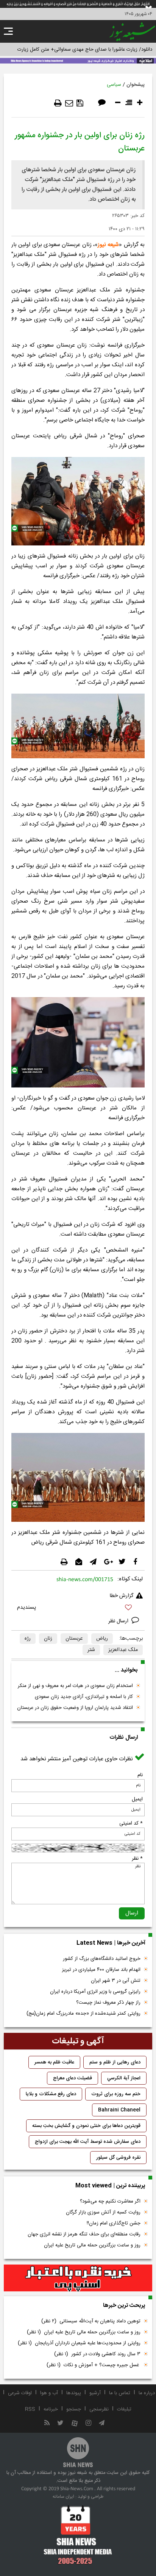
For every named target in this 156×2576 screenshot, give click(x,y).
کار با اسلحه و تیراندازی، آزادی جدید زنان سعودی (84, 1697)
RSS (30, 2409)
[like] (78, 1609)
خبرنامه (51, 2409)
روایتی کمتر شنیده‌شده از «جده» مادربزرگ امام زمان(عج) (83, 2014)
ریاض (102, 1639)
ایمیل (137, 1799)
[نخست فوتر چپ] (78, 2535)
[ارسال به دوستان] (69, 103)
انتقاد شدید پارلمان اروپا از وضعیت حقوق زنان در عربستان (75, 1708)
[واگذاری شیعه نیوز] (78, 60)
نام (140, 1775)
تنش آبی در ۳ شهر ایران (116, 1981)
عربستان (74, 1639)
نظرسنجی (99, 2409)
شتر (91, 1650)
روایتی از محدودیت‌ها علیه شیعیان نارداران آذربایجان (79, 2343)
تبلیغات (124, 2409)
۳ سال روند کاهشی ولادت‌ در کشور (97, 2354)
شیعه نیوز (108, 245)
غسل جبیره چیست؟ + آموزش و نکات (94, 2365)
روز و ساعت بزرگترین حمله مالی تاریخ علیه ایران (92, 2245)
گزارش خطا (122, 1596)
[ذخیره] (80, 103)
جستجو (74, 2409)
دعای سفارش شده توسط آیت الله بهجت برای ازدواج (88, 2142)
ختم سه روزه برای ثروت (116, 2094)
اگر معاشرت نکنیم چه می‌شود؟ (110, 2201)
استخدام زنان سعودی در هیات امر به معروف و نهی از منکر (75, 1686)
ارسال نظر (119, 1621)
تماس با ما (120, 2393)
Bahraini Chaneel (119, 2110)
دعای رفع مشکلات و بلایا (51, 2094)
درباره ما (147, 2393)
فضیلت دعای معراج (73, 2078)
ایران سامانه (63, 2497)
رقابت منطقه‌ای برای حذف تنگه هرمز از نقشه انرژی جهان (84, 2234)
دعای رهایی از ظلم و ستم (115, 2062)
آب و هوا (49, 2393)
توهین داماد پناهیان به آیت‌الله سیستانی (91, 2321)
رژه (28, 1639)
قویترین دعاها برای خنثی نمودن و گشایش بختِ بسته (86, 2126)
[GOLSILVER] (78, 2278)
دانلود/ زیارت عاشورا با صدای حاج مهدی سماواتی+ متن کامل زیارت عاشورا (78, 50)
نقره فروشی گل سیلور (118, 2158)
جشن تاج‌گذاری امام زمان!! (113, 2223)
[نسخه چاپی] (58, 103)
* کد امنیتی (131, 1823)
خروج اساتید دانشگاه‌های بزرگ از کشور (102, 1959)
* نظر (137, 1859)
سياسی (114, 85)
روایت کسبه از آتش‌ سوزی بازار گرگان (103, 2212)
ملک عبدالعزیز (123, 1650)
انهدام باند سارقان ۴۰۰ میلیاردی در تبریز (101, 1970)
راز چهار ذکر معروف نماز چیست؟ (108, 2003)
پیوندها (74, 2393)
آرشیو (95, 2393)
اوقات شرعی (20, 2393)
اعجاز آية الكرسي (124, 2078)
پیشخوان (136, 85)
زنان (48, 1639)
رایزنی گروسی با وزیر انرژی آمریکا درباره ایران (95, 1992)
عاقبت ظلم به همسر (54, 2062)
